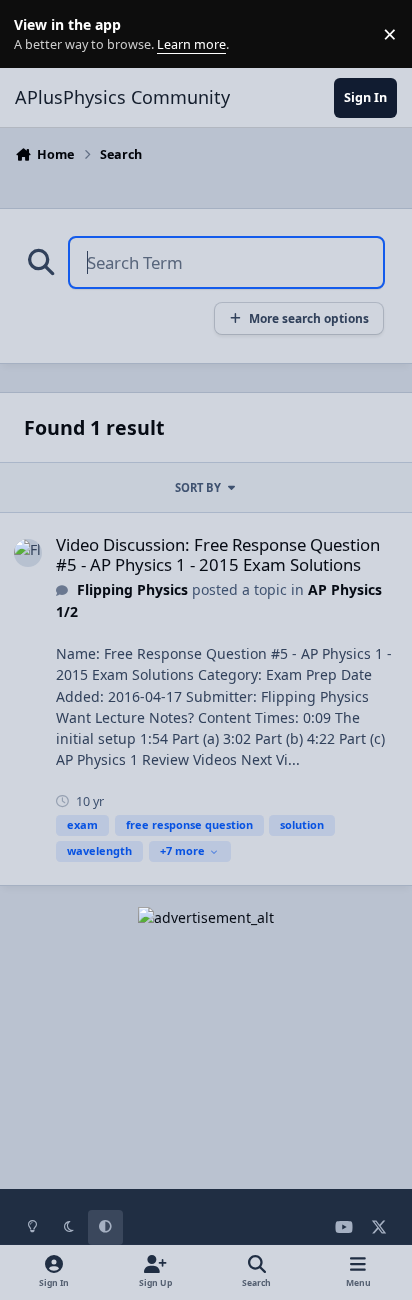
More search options (309, 318)
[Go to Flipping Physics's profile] (28, 553)
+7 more (182, 850)
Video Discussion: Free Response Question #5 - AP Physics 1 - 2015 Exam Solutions (218, 554)
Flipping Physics (132, 589)
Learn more (38, 34)
